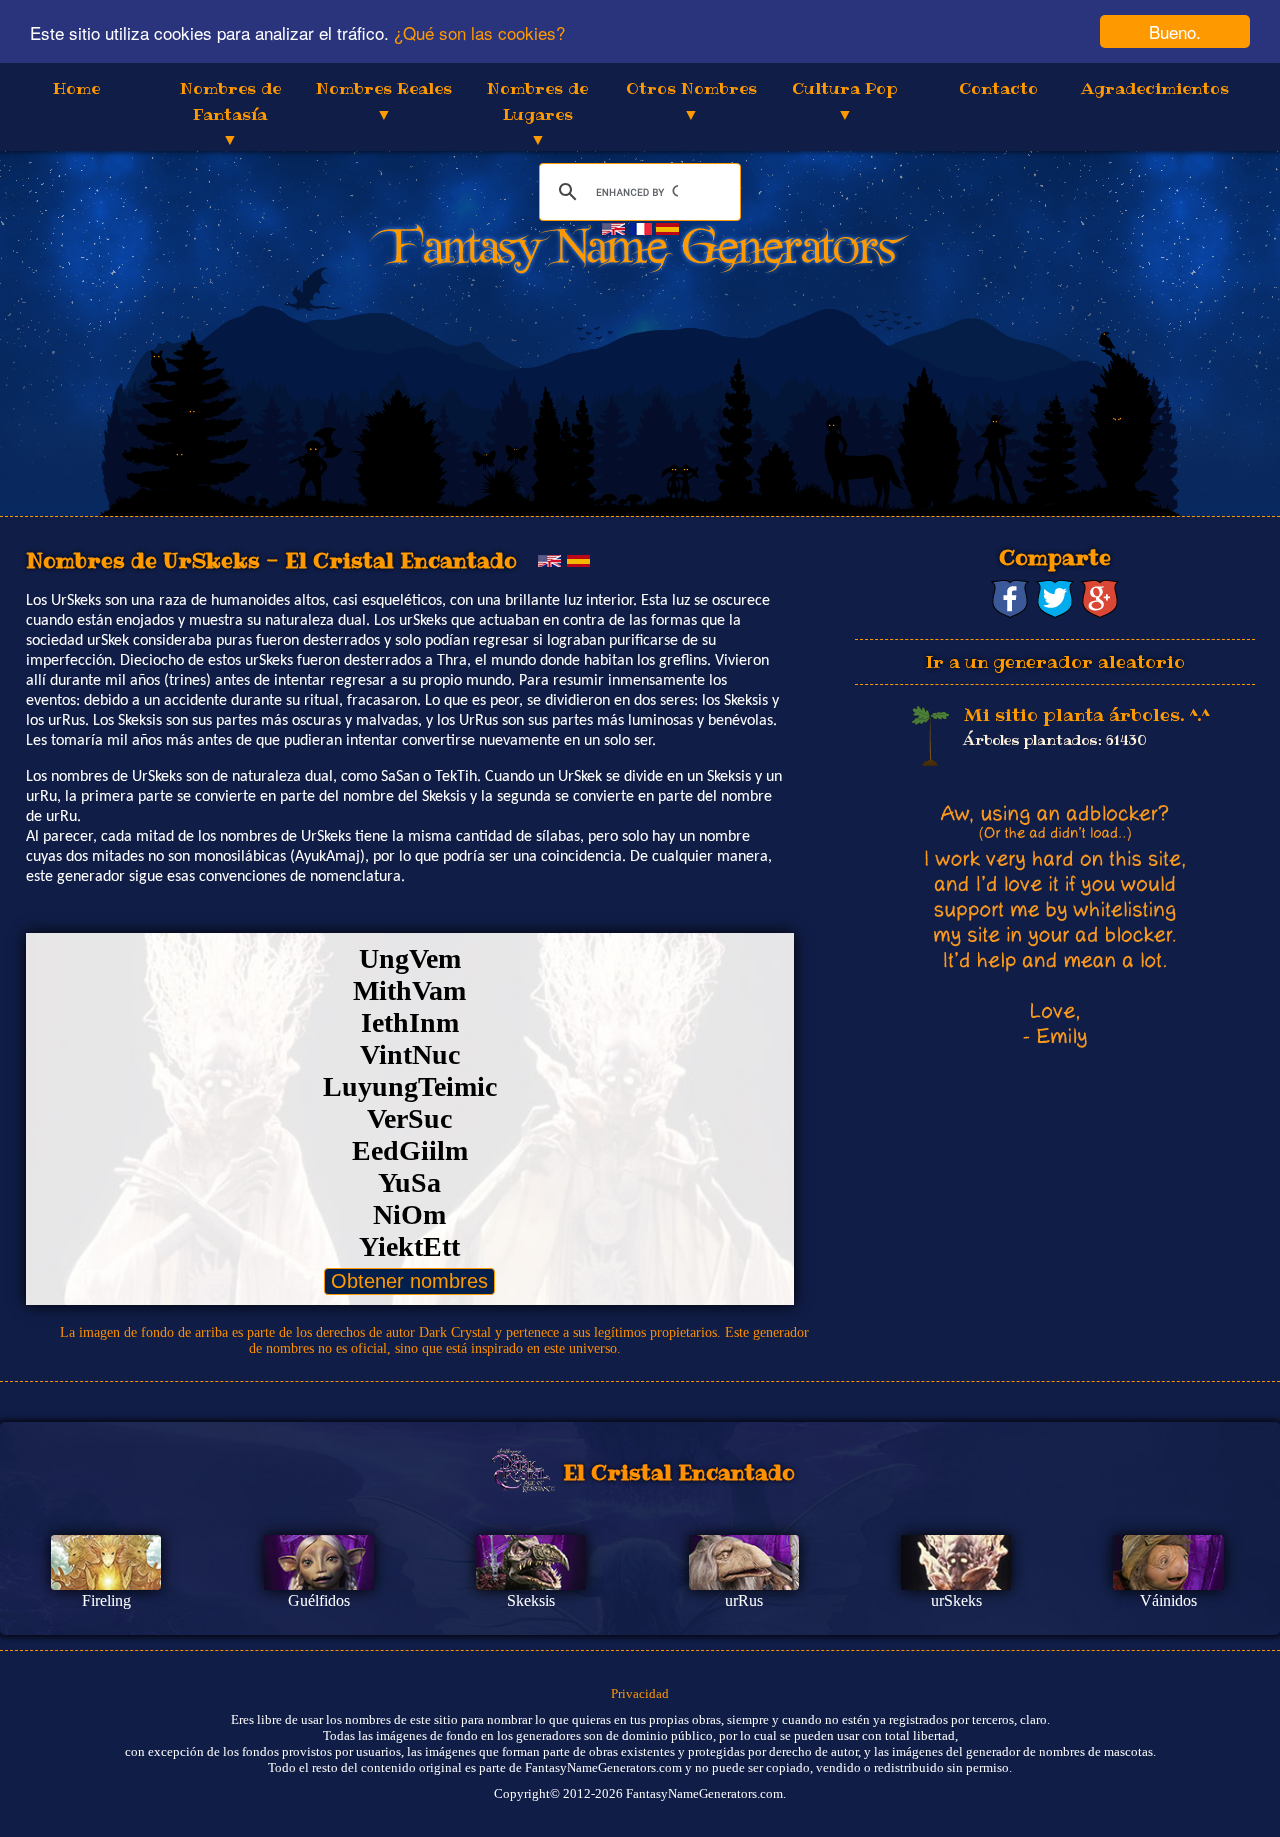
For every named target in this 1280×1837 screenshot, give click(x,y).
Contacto (998, 88)
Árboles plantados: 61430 (1055, 740)
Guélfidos (319, 1600)
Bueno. (1175, 31)
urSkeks (956, 1600)
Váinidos (1168, 1600)
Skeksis (531, 1600)
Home (76, 88)
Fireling (106, 1600)
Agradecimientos (1155, 88)
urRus (744, 1600)
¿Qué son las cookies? (479, 32)
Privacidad (640, 1693)
